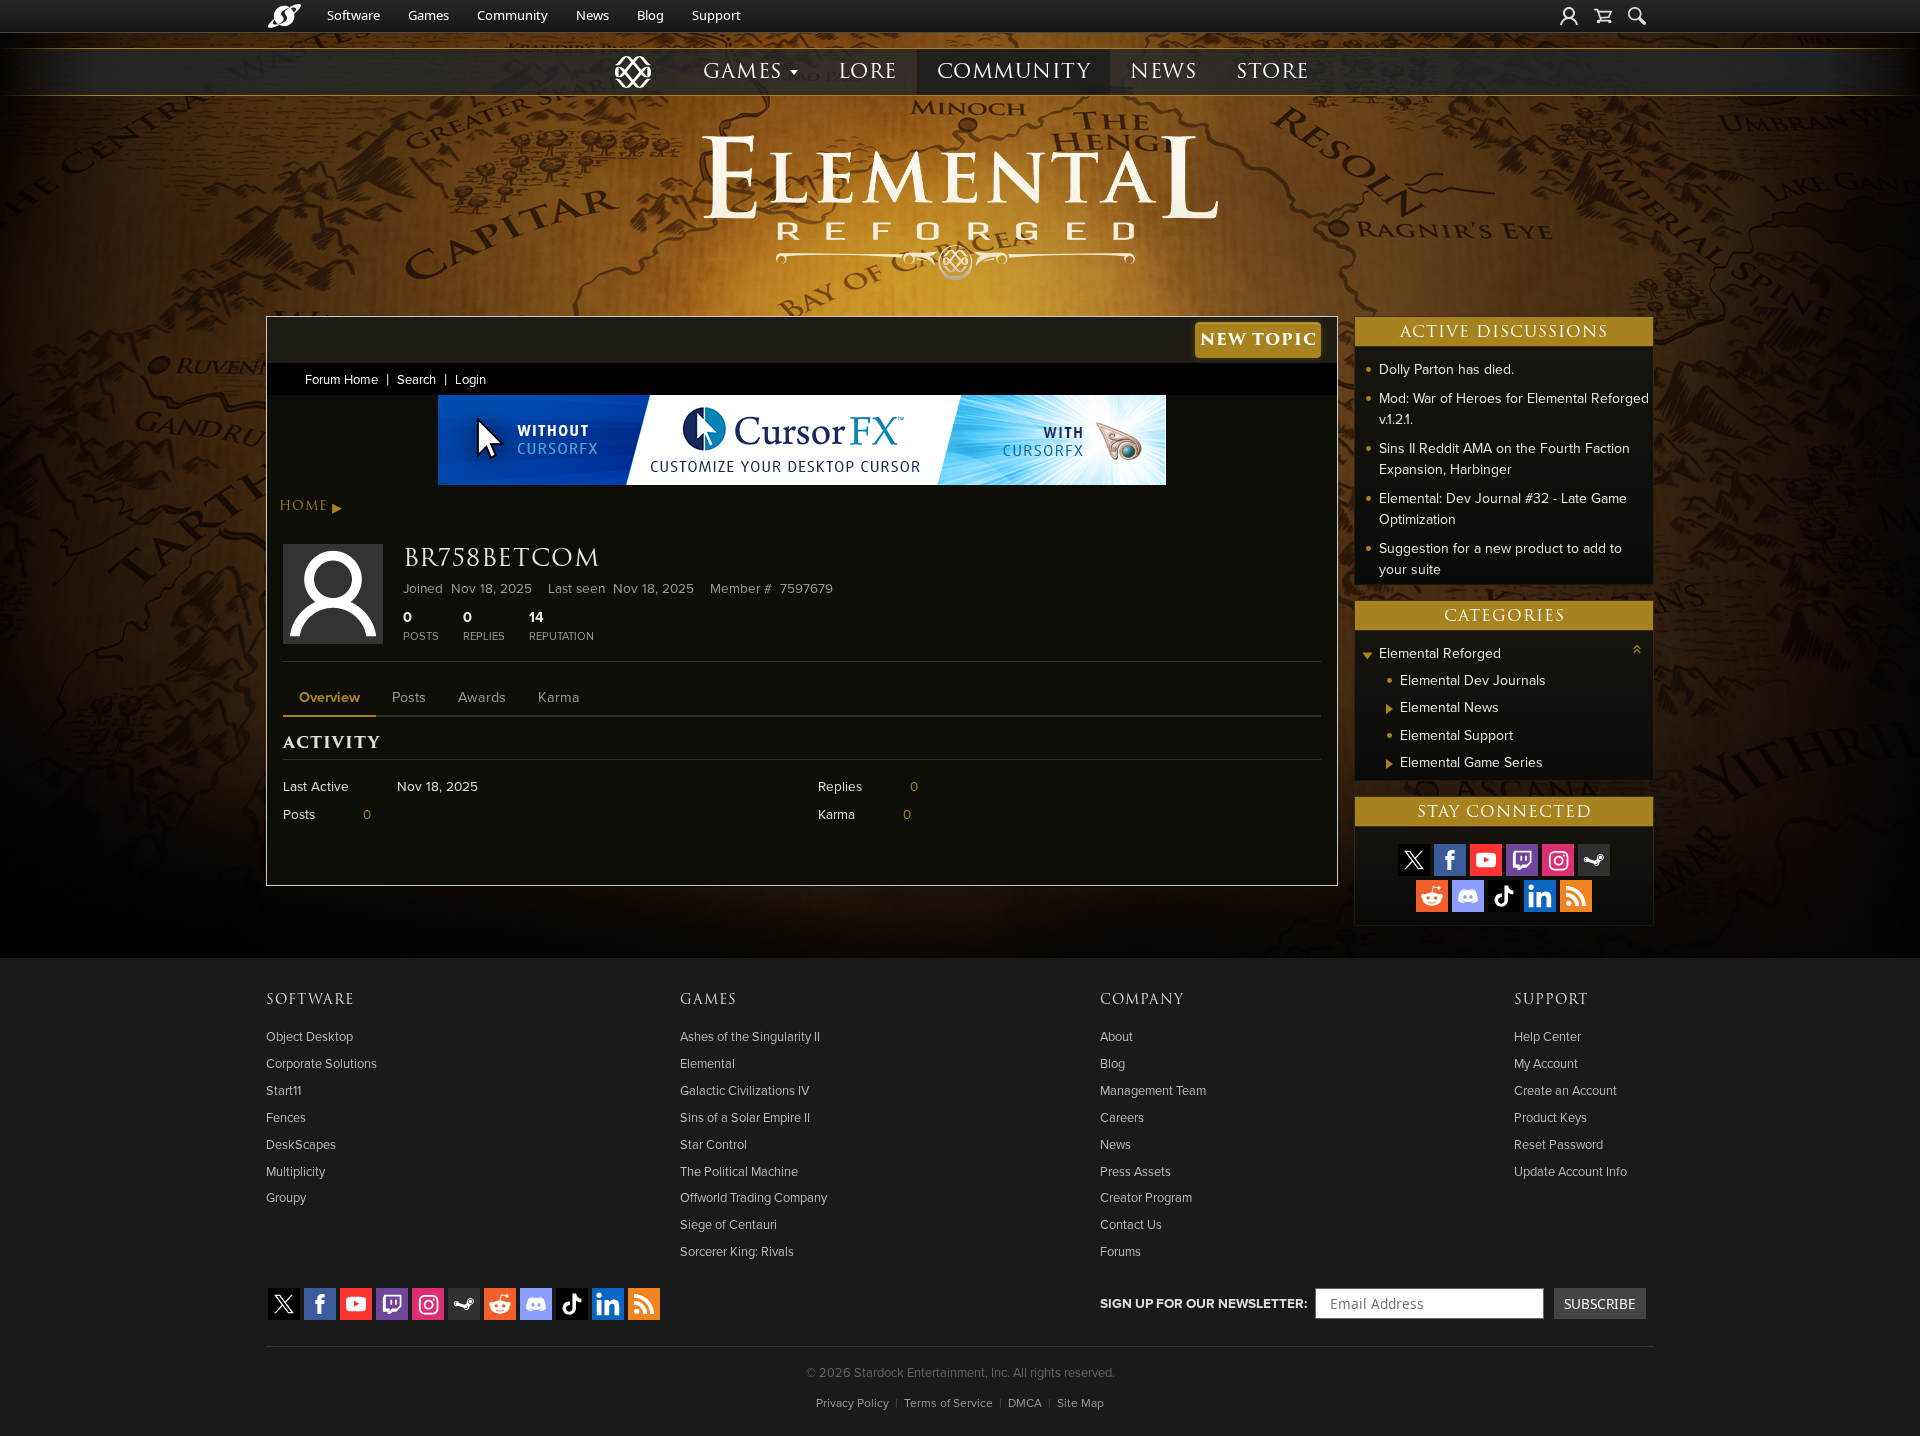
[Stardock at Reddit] (1432, 896)
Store (1272, 71)
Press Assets (1135, 1171)
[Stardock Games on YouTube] (1486, 860)
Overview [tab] (329, 696)
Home (303, 506)
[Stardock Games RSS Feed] (1576, 896)
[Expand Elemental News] (1389, 709)
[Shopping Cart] (1603, 16)
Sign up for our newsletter (1202, 1303)
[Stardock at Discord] (1468, 896)
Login (470, 379)
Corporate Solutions (321, 1063)
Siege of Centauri (728, 1224)
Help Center (1547, 1036)
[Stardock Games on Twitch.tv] (1522, 860)
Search (416, 379)
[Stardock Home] (284, 16)
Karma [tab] (559, 696)
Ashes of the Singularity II (750, 1036)
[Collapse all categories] (1637, 649)
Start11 (283, 1090)
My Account (1546, 1063)
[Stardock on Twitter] (1414, 860)
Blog (650, 15)
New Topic (1258, 339)
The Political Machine (739, 1171)
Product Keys (1550, 1117)
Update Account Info (1570, 1171)
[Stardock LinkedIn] (1540, 896)
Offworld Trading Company (753, 1197)
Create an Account (1565, 1090)
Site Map (1080, 1402)
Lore (867, 71)
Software (353, 15)
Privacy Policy (852, 1402)
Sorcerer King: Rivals (737, 1251)
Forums (1120, 1251)
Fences (286, 1117)
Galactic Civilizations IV (744, 1090)
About (1116, 1036)
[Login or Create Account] (1569, 16)
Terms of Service (948, 1402)
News (592, 15)
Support (716, 15)
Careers (1122, 1117)
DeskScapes (301, 1144)
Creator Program (1146, 1197)
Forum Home (341, 379)
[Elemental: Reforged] (960, 205)
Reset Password (1558, 1144)
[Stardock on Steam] (1594, 860)
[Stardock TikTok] (1504, 896)
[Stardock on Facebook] (1450, 860)
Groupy (286, 1197)
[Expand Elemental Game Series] (1389, 764)
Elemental (707, 1063)
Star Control (713, 1144)
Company (1142, 1000)
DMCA (1025, 1402)
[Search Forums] (1637, 16)
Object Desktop (309, 1036)
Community (512, 15)
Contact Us (1131, 1224)
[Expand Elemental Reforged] (1367, 655)
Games (428, 15)
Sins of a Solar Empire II (745, 1117)
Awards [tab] (482, 696)
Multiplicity (295, 1171)
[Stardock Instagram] (1558, 860)
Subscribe (1600, 1303)
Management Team (1153, 1090)
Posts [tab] (409, 696)
